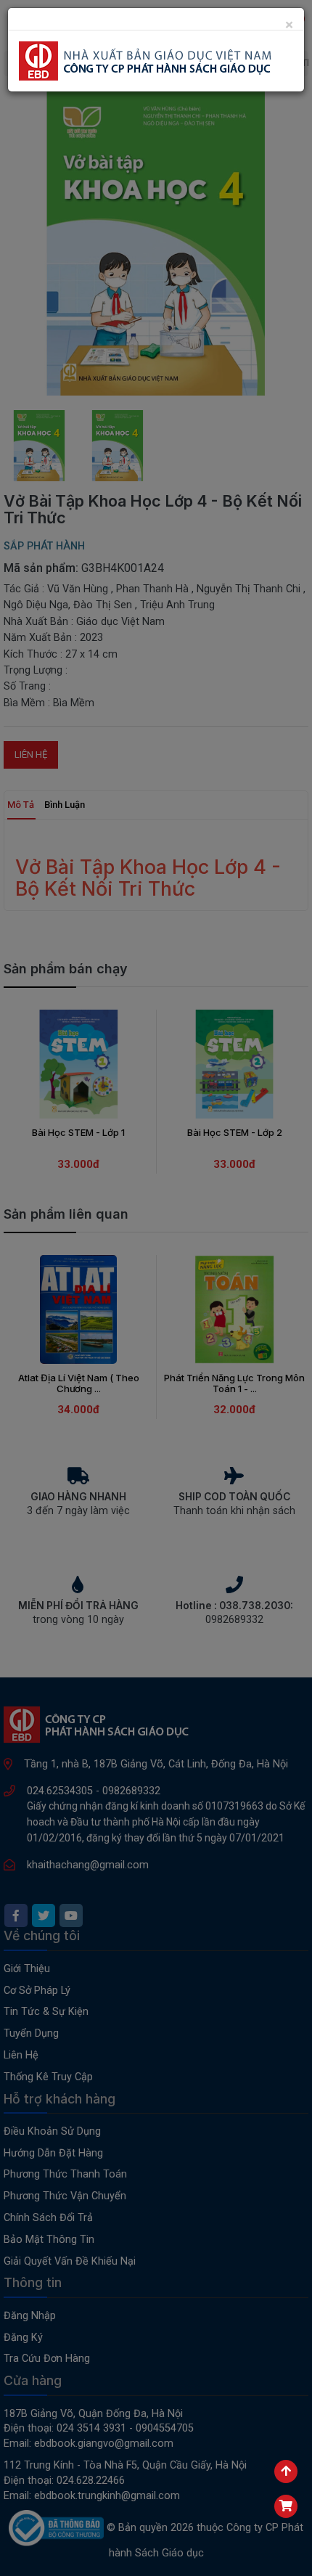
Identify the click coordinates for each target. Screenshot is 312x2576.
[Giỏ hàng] (286, 2506)
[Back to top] (286, 2471)
